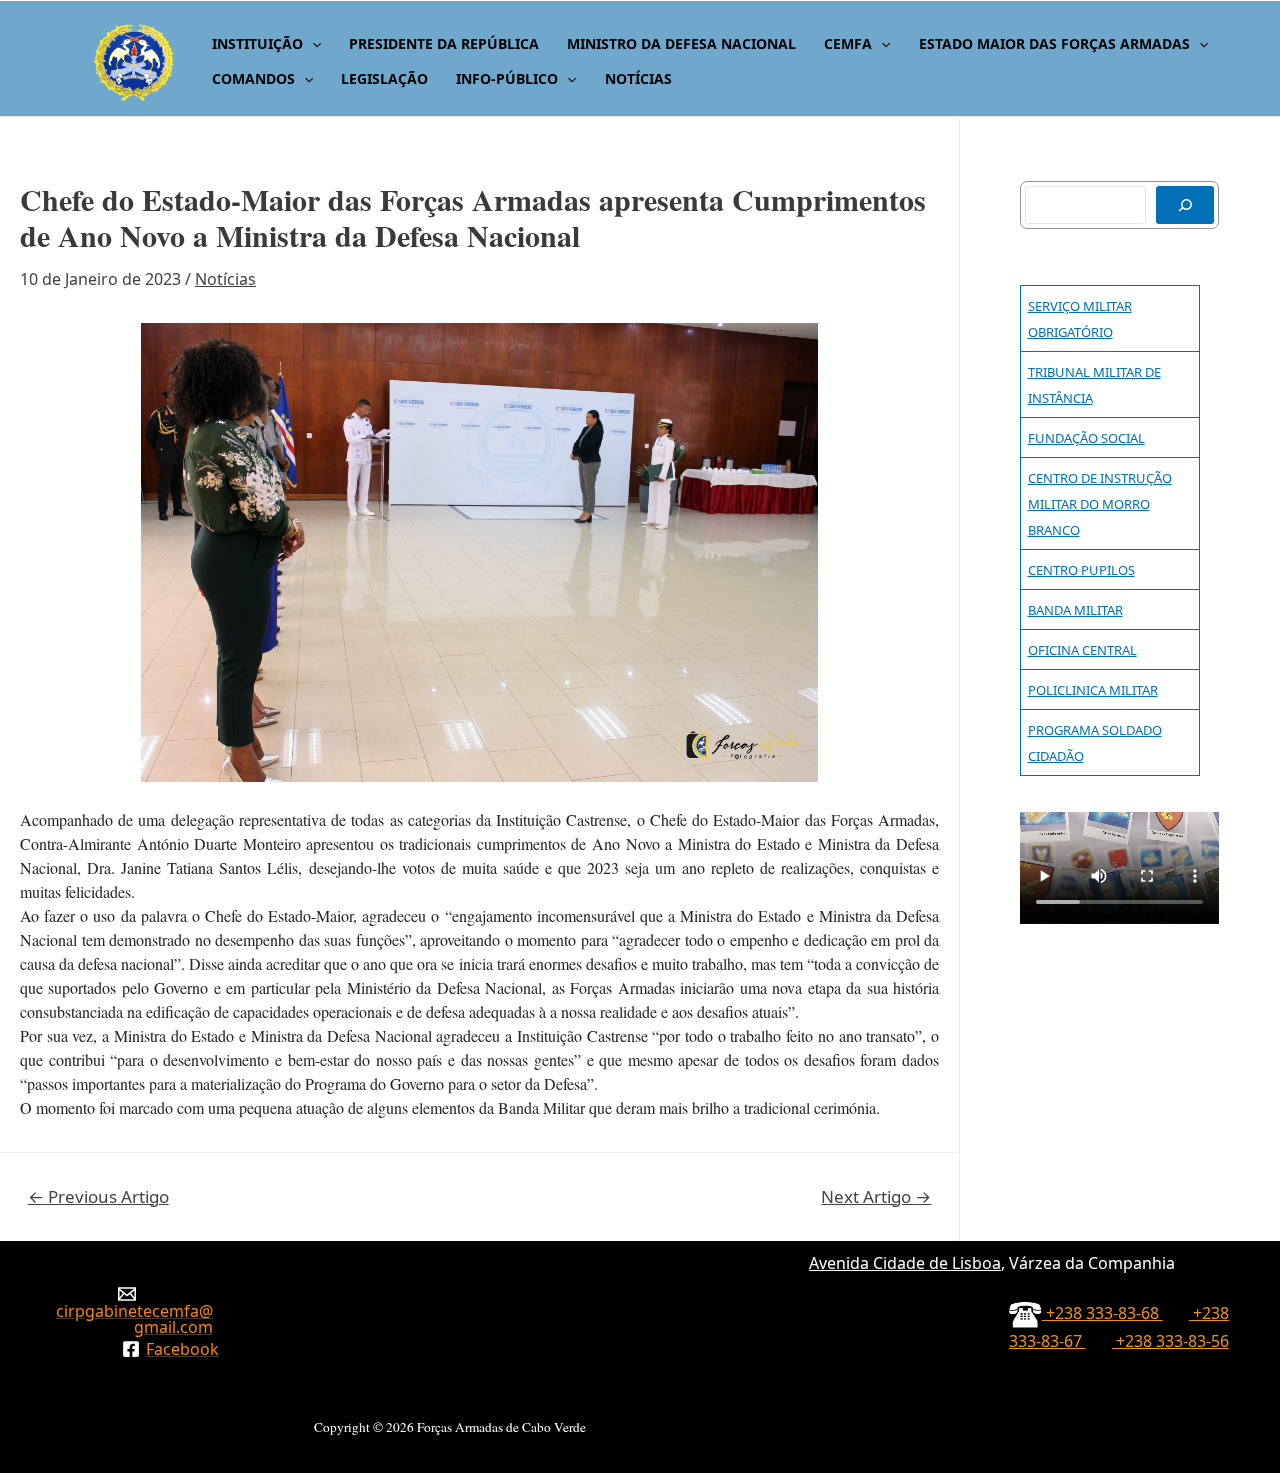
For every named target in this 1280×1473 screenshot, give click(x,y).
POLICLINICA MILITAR (1093, 690)
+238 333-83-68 (1102, 1313)
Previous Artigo (98, 1196)
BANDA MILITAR (1075, 610)
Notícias (225, 279)
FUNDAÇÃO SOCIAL (1086, 438)
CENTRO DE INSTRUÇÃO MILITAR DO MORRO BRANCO (1100, 504)
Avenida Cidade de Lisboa (905, 1263)
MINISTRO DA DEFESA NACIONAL (681, 43)
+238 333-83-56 (1170, 1341)
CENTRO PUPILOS (1081, 570)
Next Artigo (876, 1196)
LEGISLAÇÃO (384, 78)
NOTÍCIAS (638, 78)
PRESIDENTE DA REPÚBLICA (444, 43)
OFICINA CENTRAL (1082, 650)
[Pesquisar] (1185, 205)
